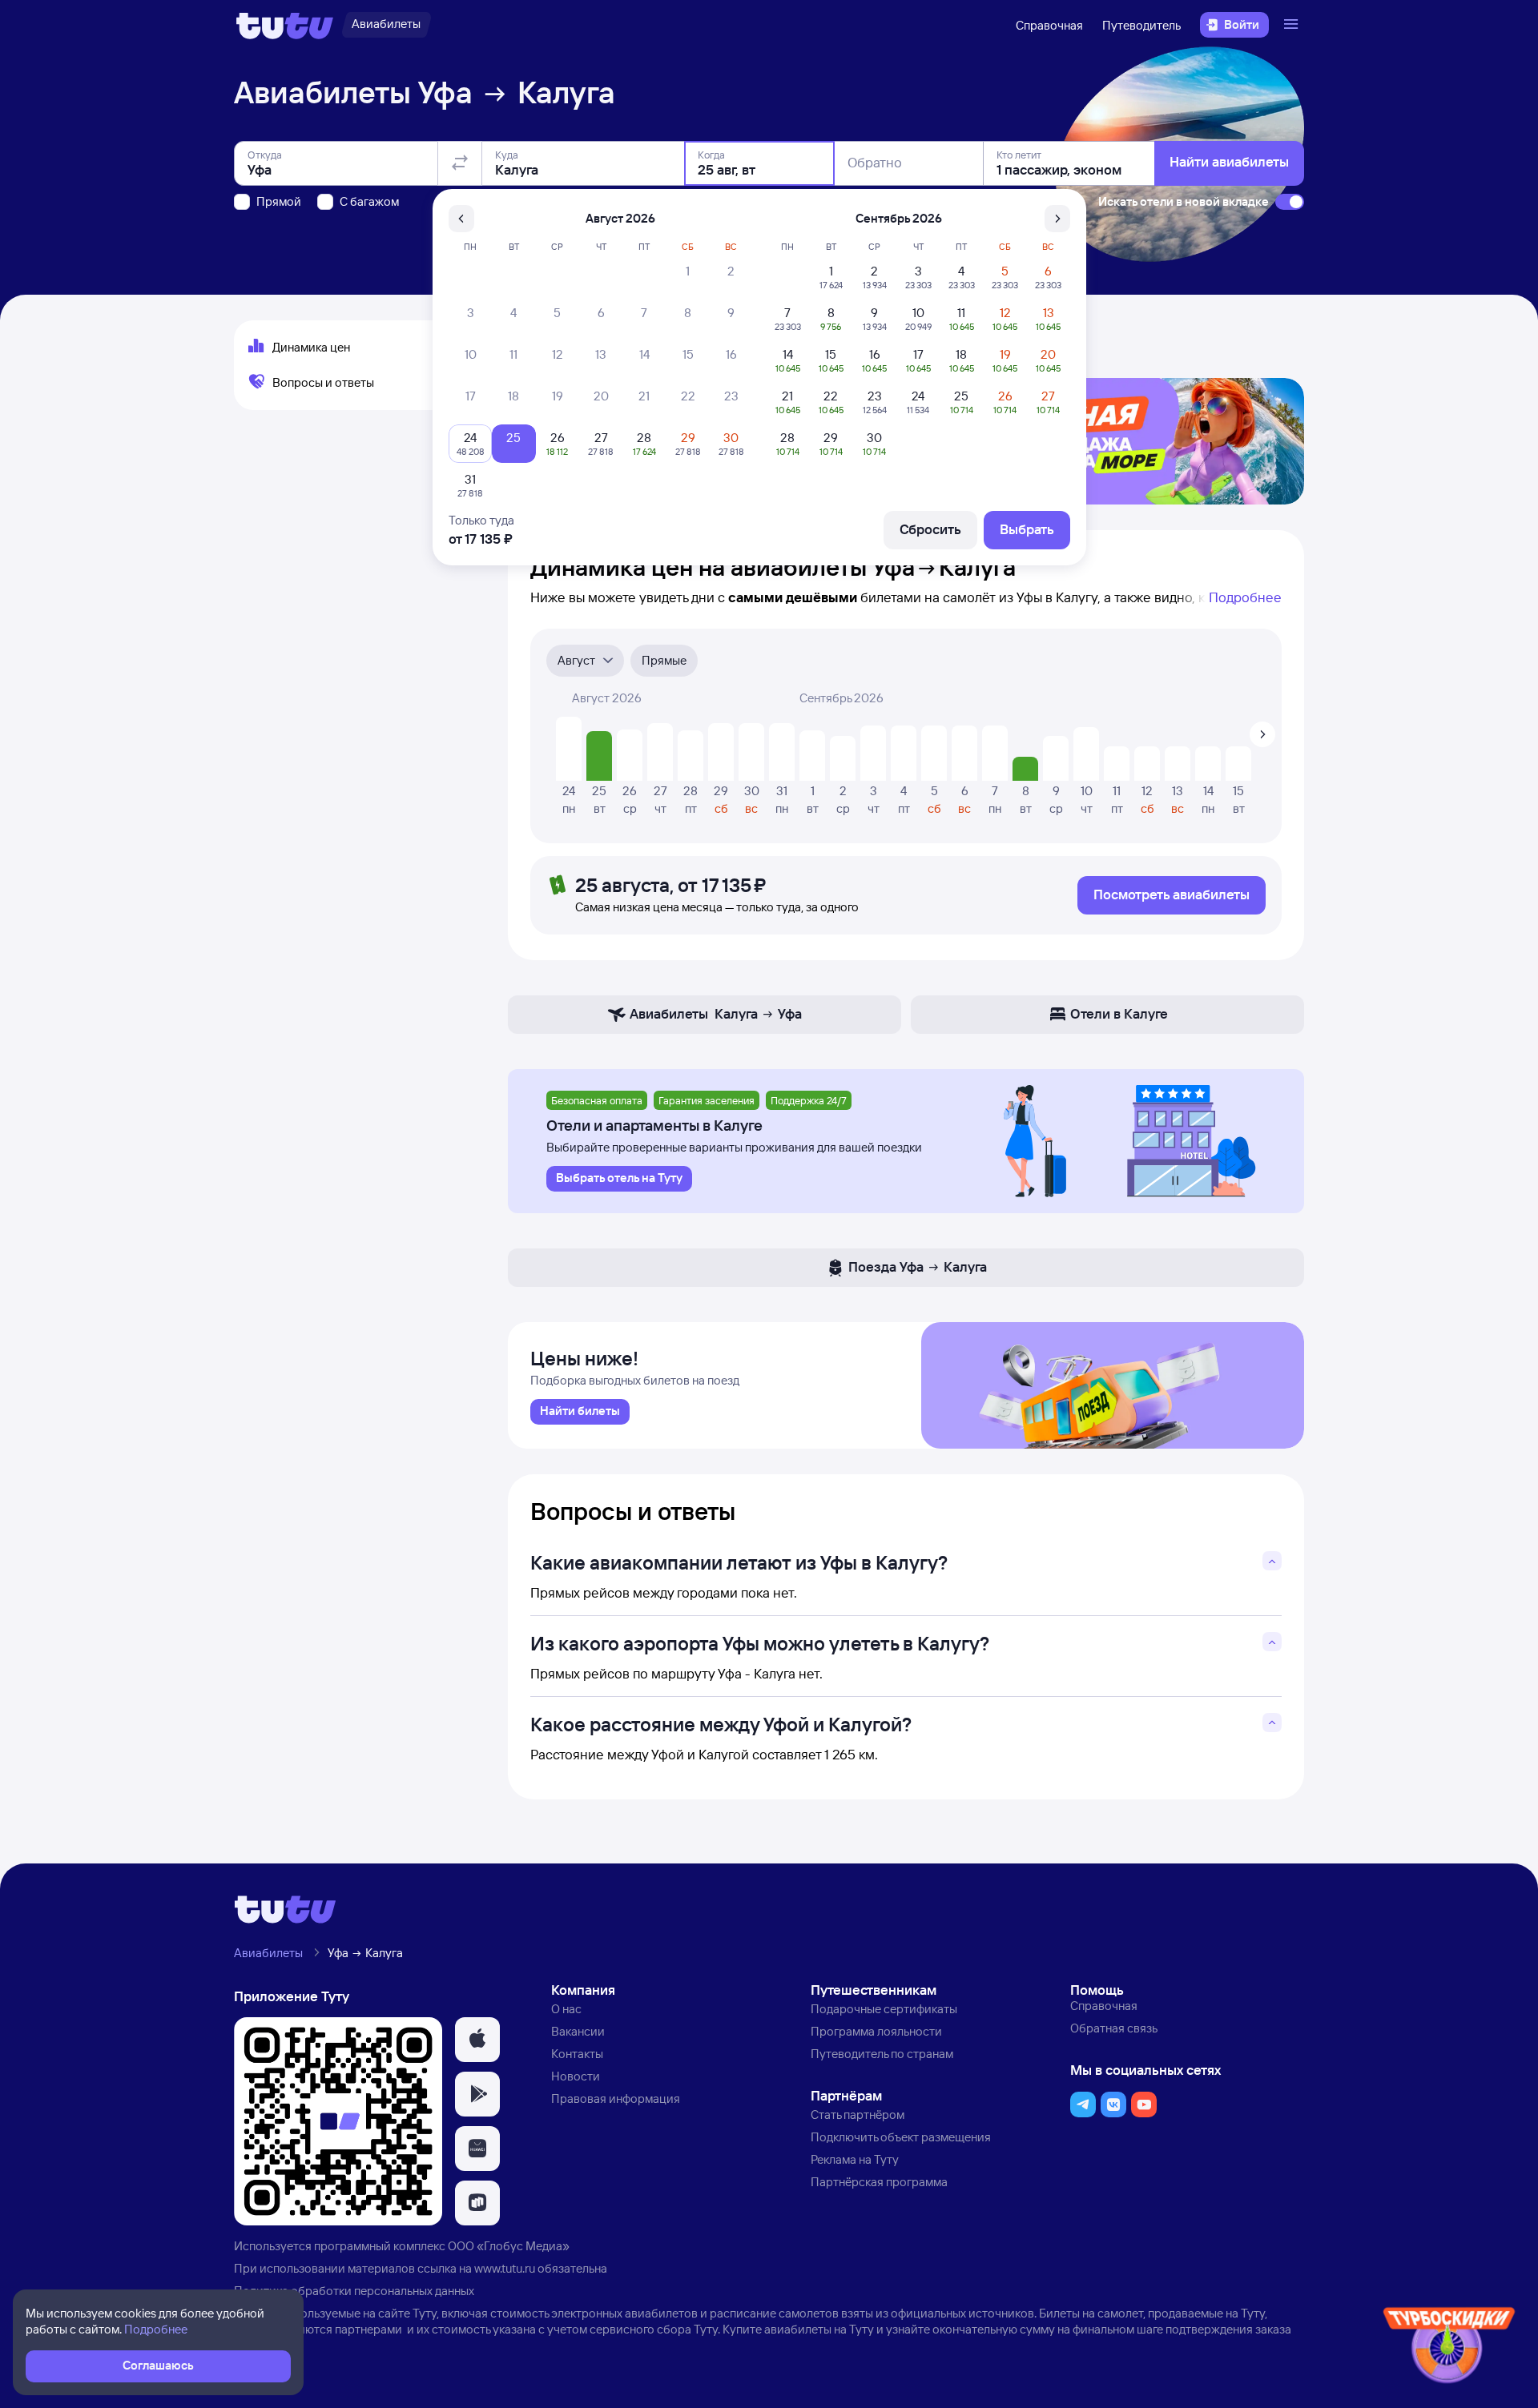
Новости (576, 2076)
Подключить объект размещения (901, 2137)
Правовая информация (616, 2098)
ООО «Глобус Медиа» (509, 2246)
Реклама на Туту (855, 2159)
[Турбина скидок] (1449, 2348)
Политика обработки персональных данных (354, 2291)
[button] (477, 2040)
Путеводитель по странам (882, 2054)
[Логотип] (285, 25)
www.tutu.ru (505, 2268)
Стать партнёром (858, 2115)
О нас (566, 2009)
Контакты (577, 2054)
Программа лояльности (876, 2031)
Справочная (1049, 25)
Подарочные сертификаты (884, 2009)
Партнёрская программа (879, 2182)
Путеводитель (1141, 25)
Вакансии (578, 2031)
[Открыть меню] (1293, 25)
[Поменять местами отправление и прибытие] (460, 163)
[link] (580, 1412)
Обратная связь (1114, 2028)
